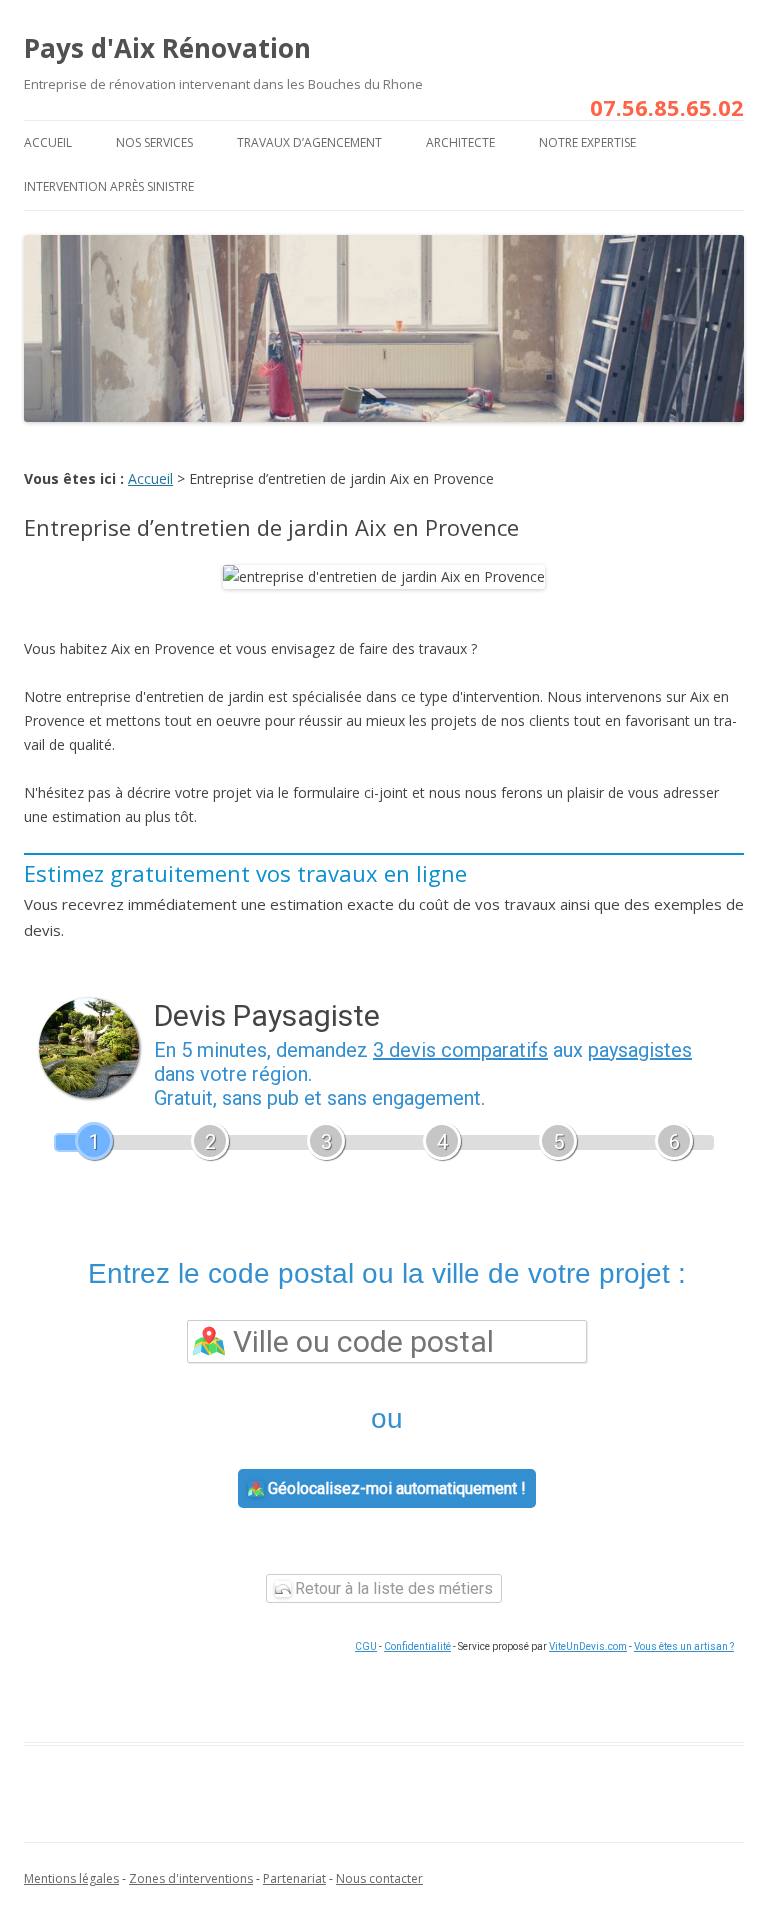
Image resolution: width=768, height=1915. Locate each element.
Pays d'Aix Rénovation (167, 48)
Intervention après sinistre (109, 186)
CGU (366, 1646)
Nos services (154, 142)
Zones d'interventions (191, 1878)
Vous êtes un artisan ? (684, 1646)
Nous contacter (379, 1878)
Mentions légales (71, 1878)
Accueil (48, 142)
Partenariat (294, 1878)
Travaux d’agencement (309, 142)
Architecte (460, 142)
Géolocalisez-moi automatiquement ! (395, 1488)
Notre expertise (587, 142)
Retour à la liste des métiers (392, 1588)
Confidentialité (417, 1646)
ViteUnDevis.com (588, 1646)
